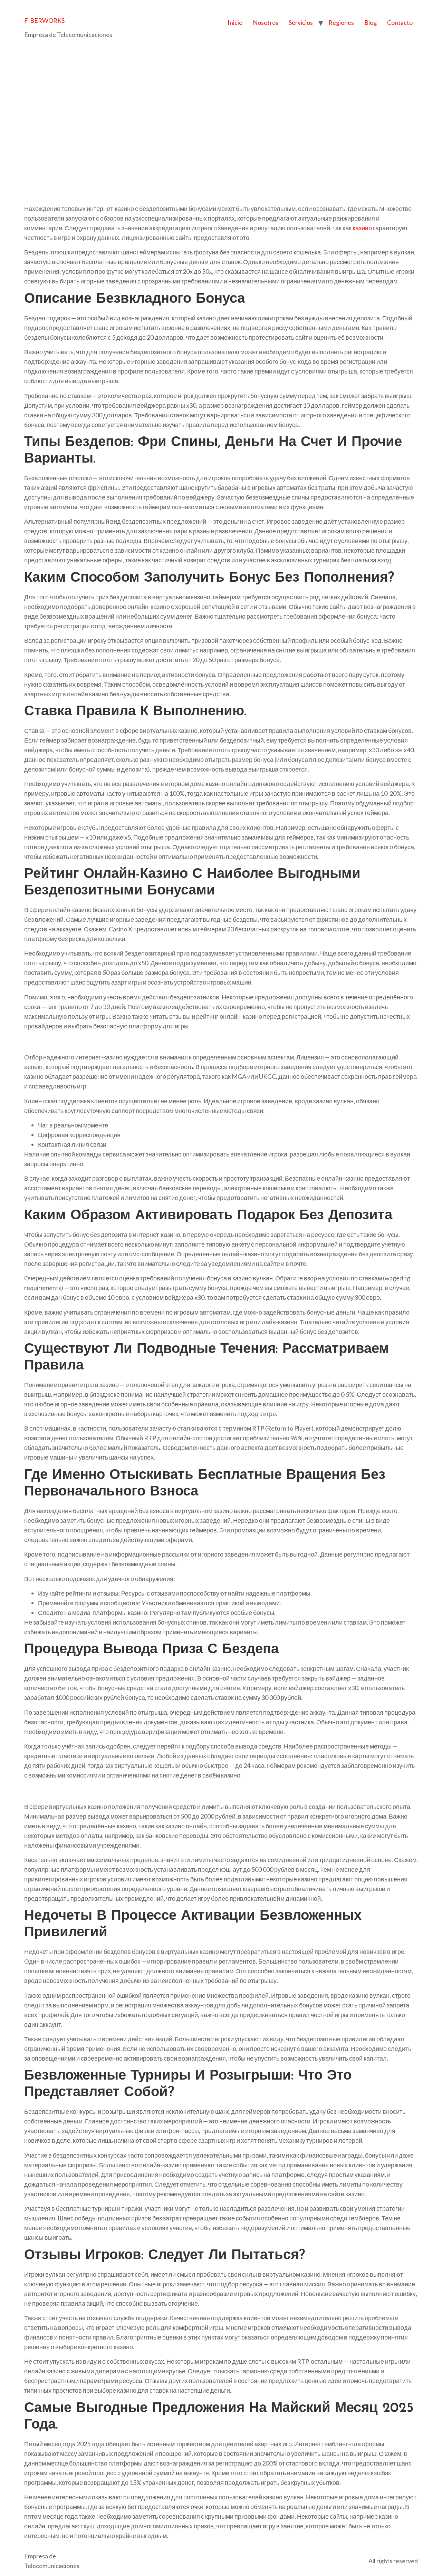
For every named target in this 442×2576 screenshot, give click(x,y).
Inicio (235, 22)
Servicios (301, 22)
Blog (371, 22)
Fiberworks (44, 20)
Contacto (400, 22)
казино (362, 228)
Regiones (341, 22)
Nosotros (266, 22)
